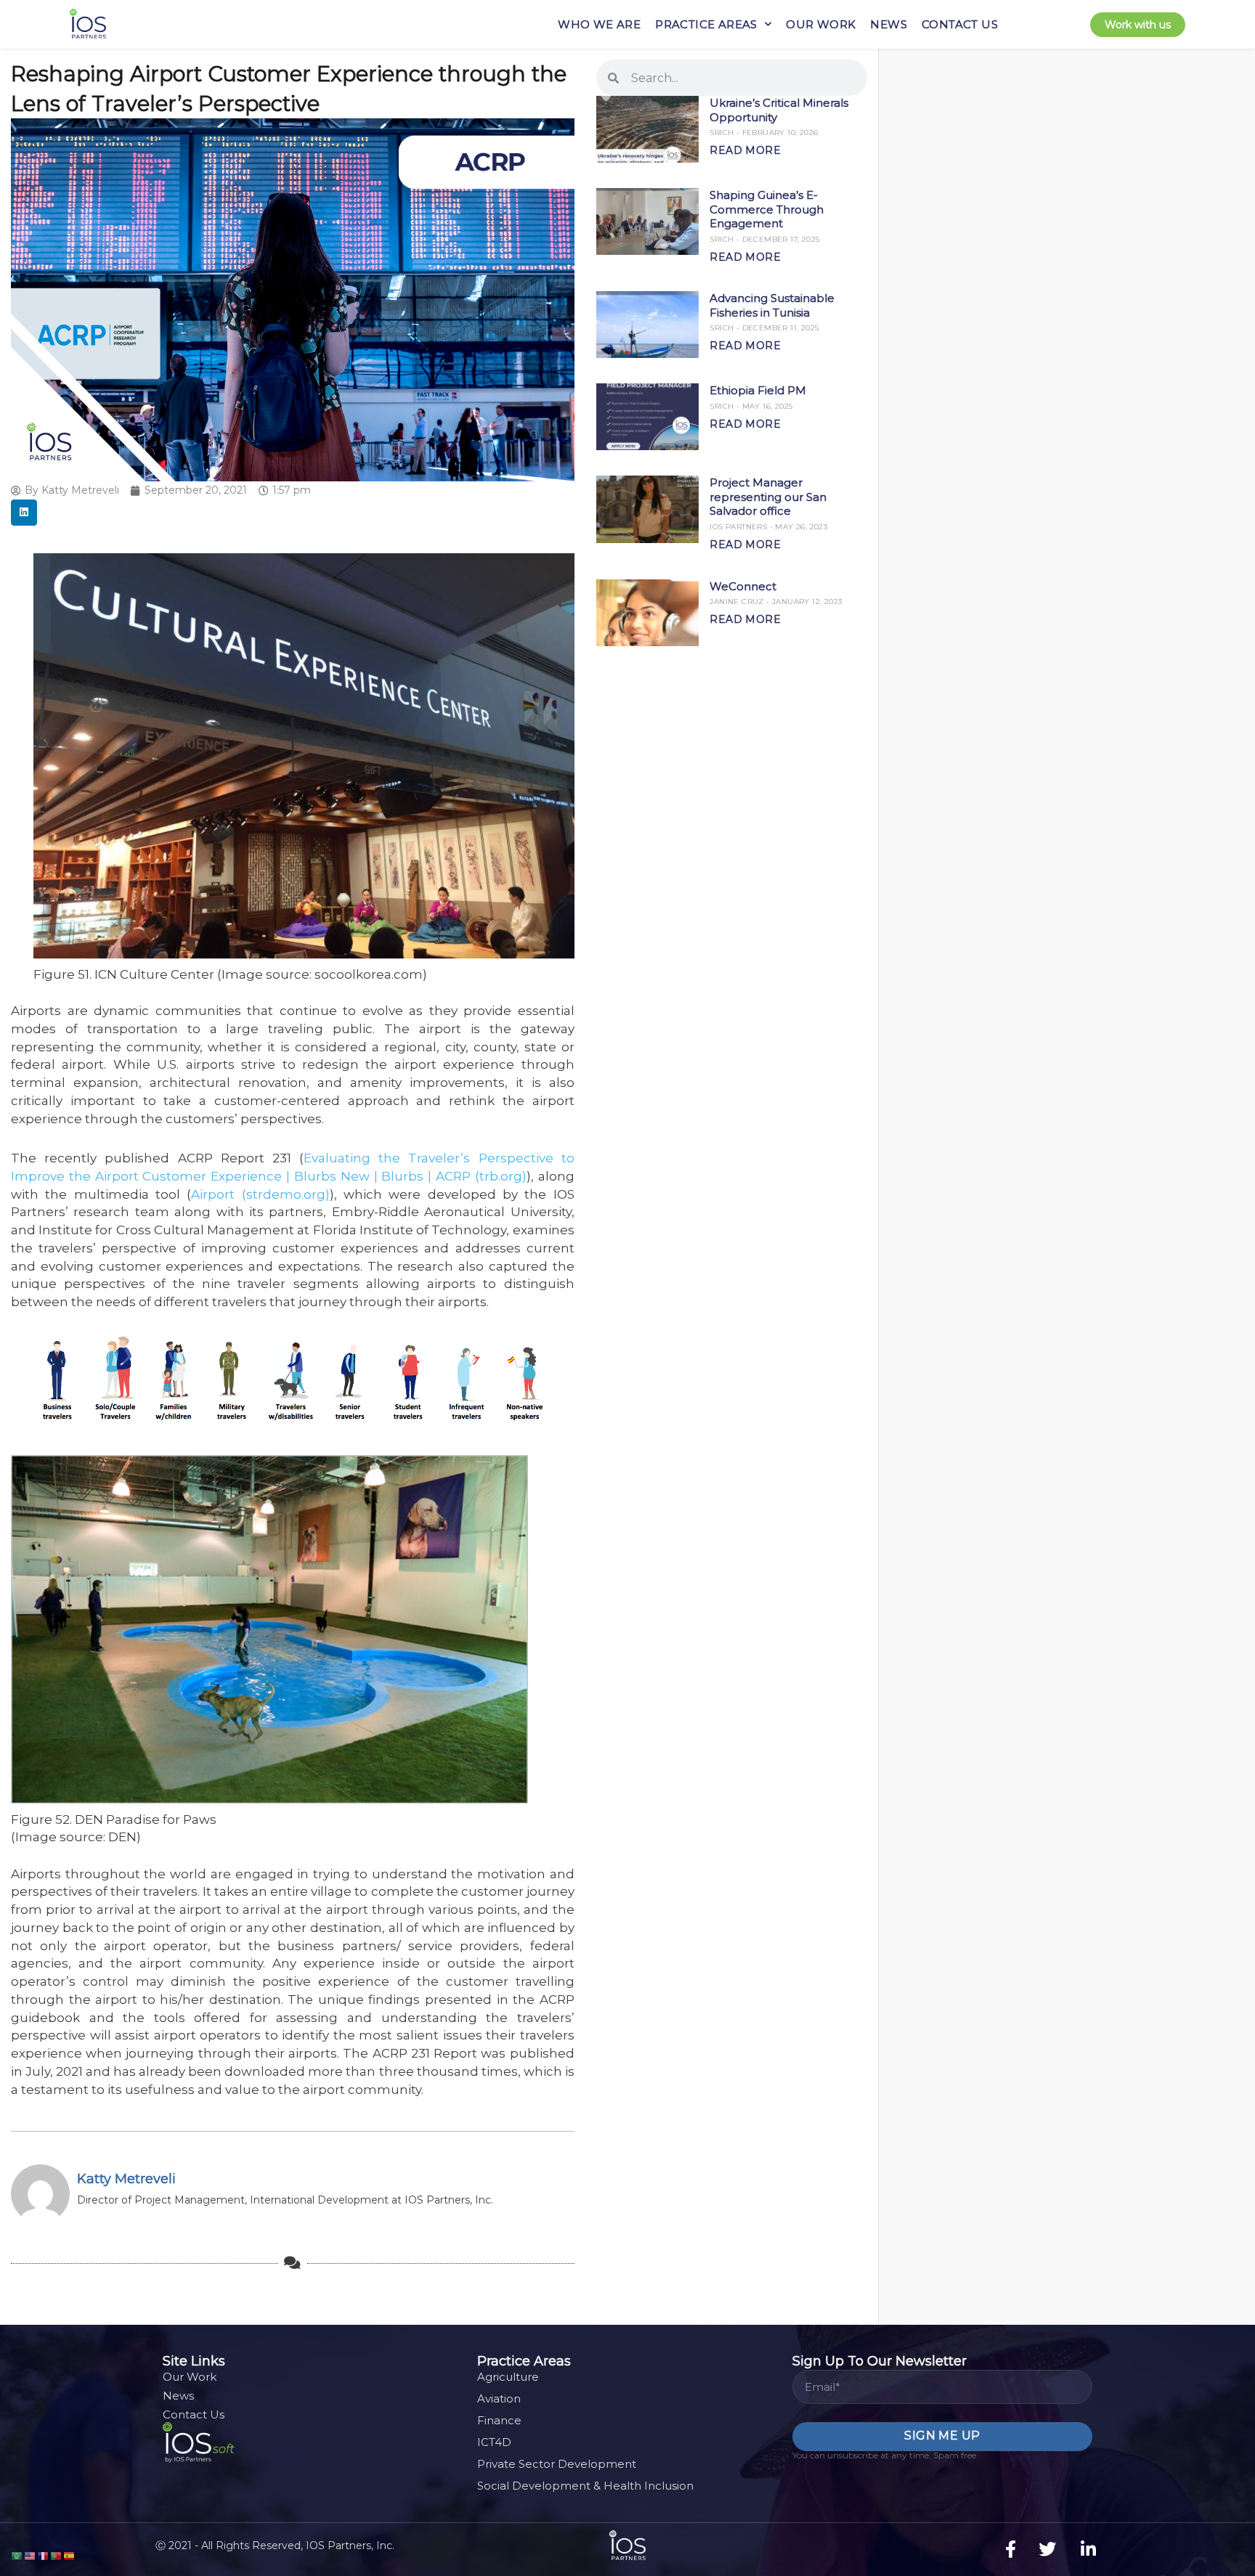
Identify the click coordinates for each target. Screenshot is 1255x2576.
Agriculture (508, 2377)
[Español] (70, 2555)
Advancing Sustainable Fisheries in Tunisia (772, 305)
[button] (24, 513)
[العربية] (17, 2555)
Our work (821, 24)
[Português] (57, 2555)
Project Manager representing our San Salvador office (768, 497)
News (889, 24)
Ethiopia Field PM (758, 390)
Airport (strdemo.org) (260, 1194)
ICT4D (494, 2442)
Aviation (499, 2398)
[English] (31, 2555)
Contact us (960, 24)
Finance (499, 2420)
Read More (745, 150)
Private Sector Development (557, 2464)
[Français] (44, 2555)
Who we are (599, 24)
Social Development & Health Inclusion (585, 2486)
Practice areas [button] (706, 24)
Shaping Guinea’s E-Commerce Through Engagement (767, 209)
